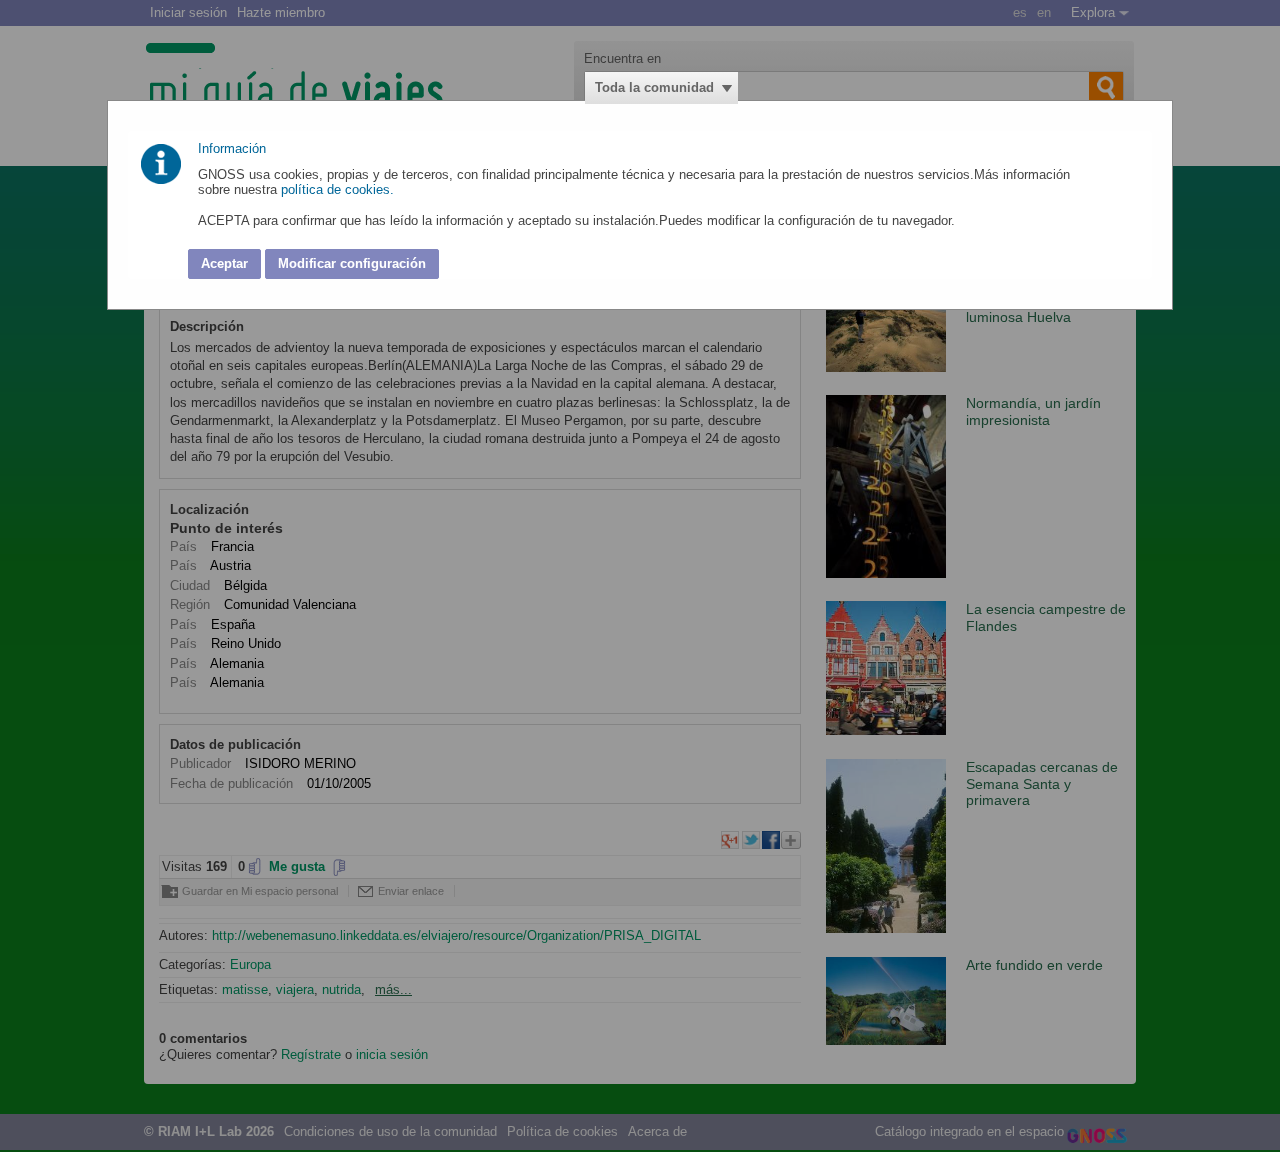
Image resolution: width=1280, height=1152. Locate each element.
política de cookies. (339, 189)
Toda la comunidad (654, 87)
